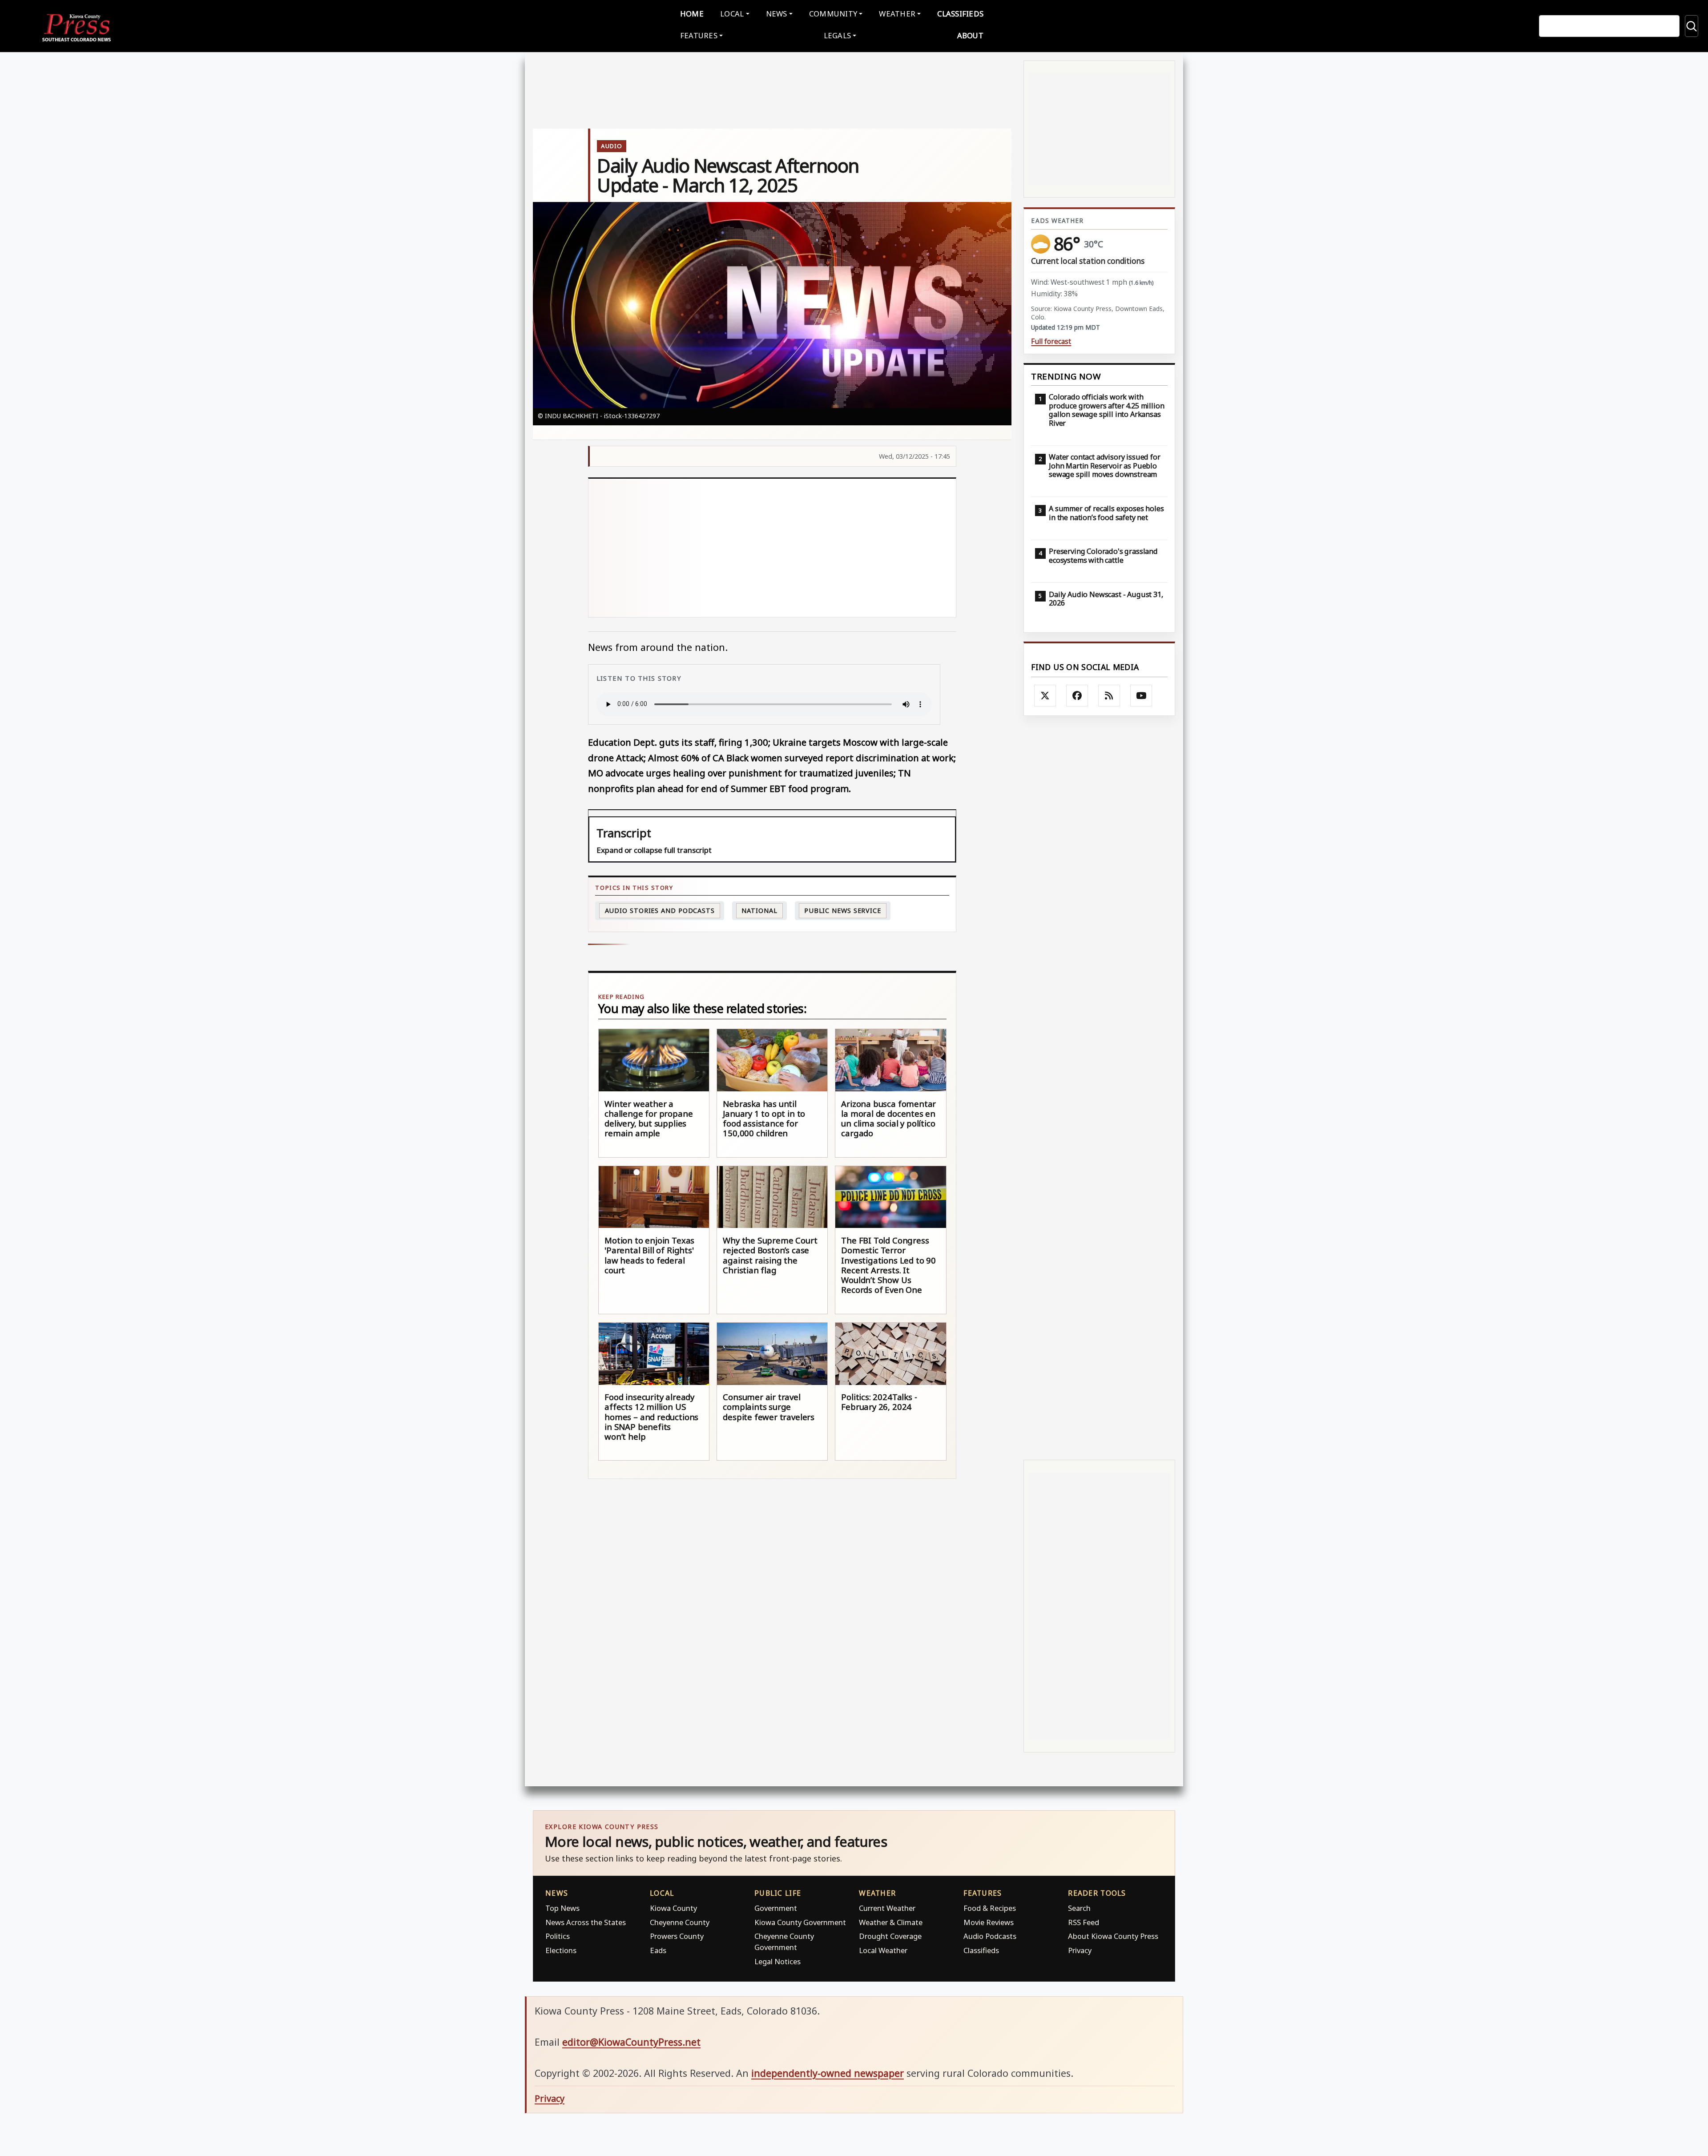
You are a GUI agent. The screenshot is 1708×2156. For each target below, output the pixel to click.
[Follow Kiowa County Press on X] (1045, 696)
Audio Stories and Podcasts (660, 910)
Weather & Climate (891, 1922)
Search (1079, 1908)
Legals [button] (838, 35)
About (970, 35)
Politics (558, 1936)
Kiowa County (673, 1908)
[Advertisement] (772, 548)
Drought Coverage (890, 1936)
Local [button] (732, 14)
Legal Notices (777, 1961)
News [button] (777, 14)
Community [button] (833, 14)
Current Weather (887, 1908)
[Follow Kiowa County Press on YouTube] (1141, 696)
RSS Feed (1084, 1922)
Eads (658, 1950)
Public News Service (843, 910)
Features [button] (699, 35)
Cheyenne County (680, 1922)
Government (776, 1908)
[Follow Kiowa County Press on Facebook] (1077, 696)
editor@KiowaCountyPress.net (631, 2042)
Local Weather (883, 1950)
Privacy (1080, 1950)
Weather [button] (897, 14)
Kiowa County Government (800, 1922)
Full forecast (1051, 341)
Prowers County (677, 1936)
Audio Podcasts (990, 1936)
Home (692, 14)
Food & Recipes (990, 1908)
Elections (561, 1950)
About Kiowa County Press (1113, 1936)
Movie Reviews (989, 1922)
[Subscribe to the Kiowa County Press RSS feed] (1109, 696)
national (759, 910)
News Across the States (586, 1922)
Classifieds (960, 14)
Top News (562, 1908)
